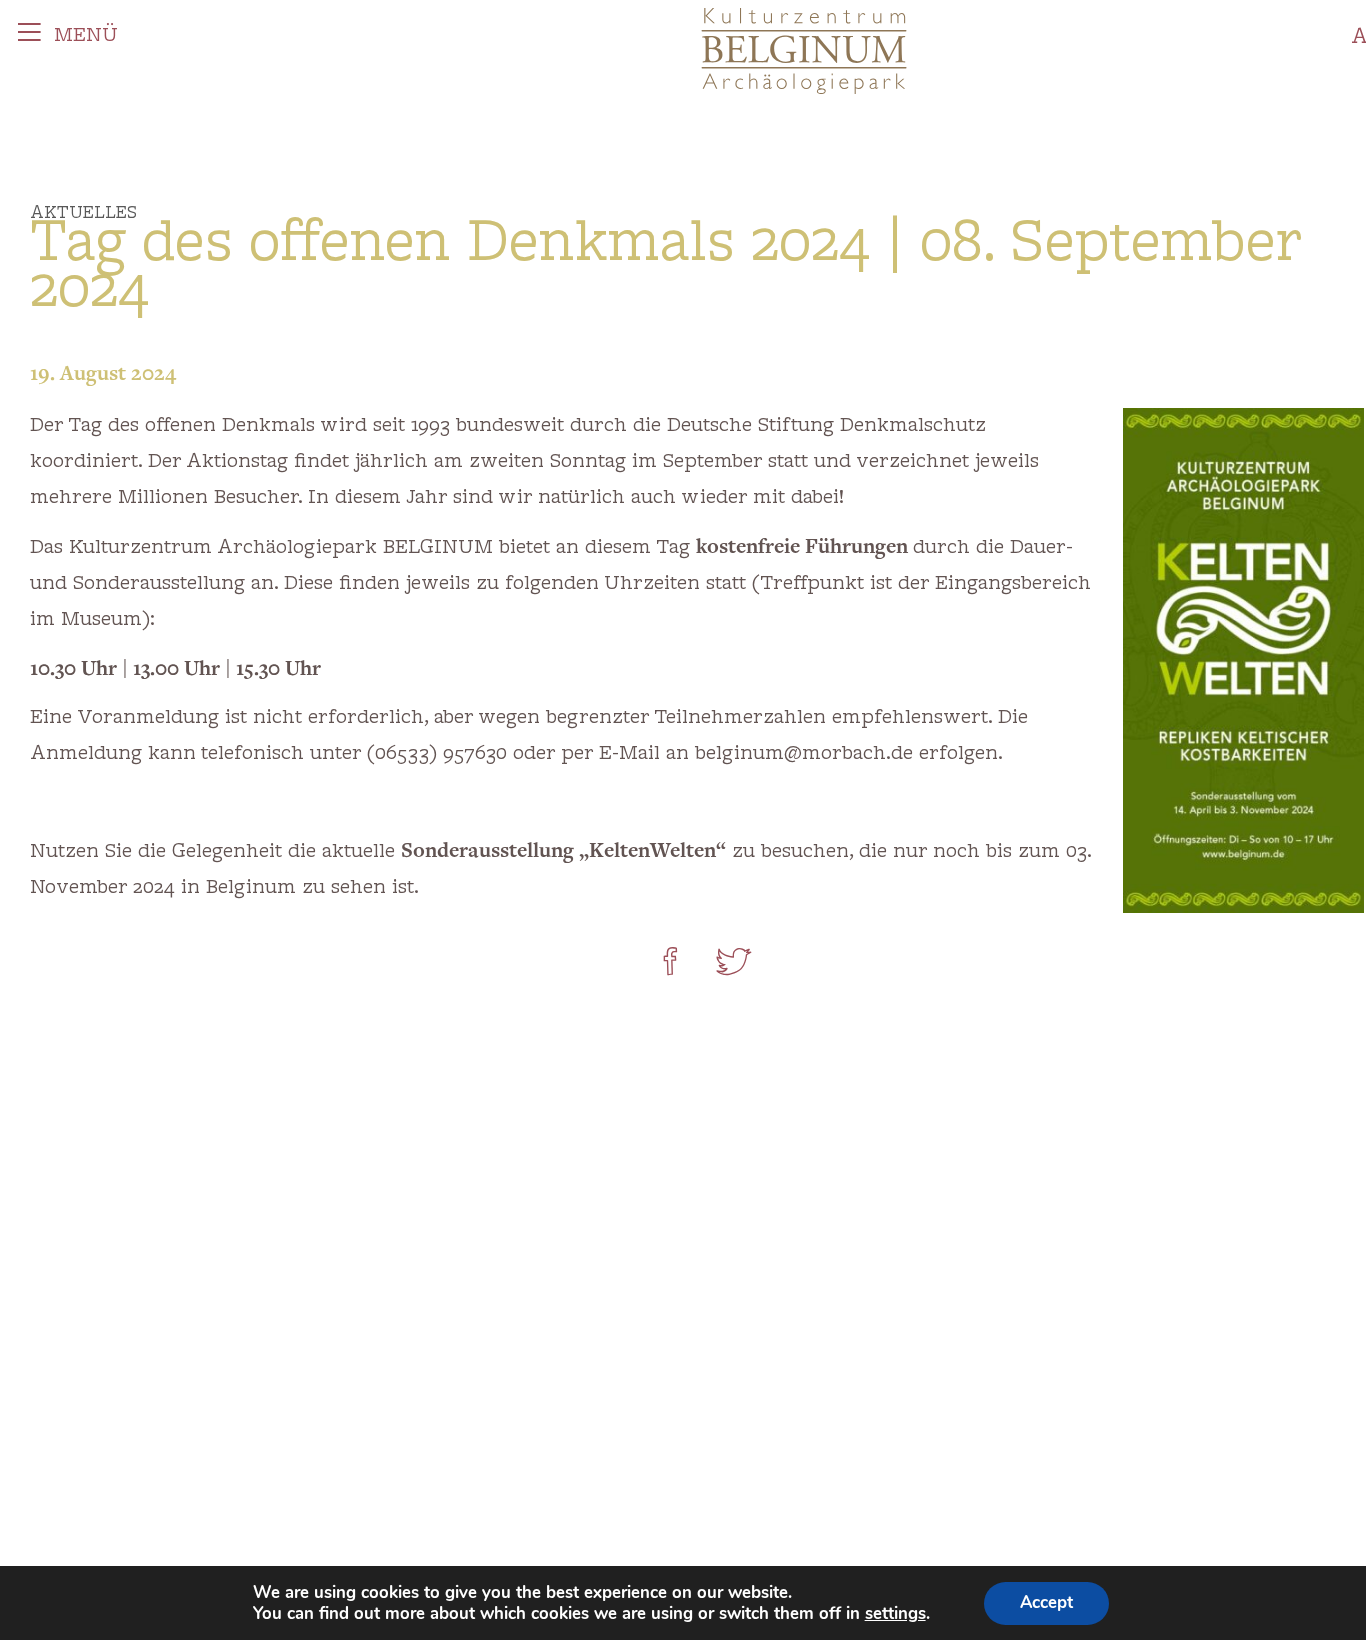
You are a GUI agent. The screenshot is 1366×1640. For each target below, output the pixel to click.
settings (895, 1614)
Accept (1046, 1602)
